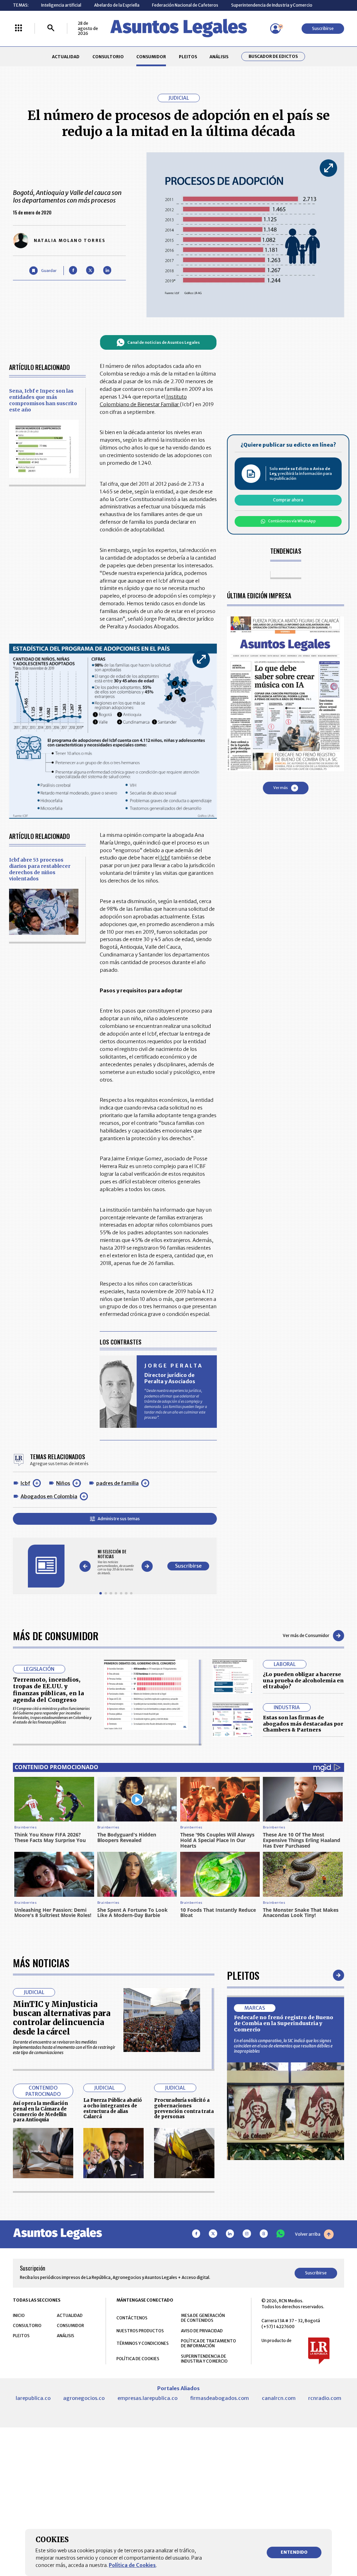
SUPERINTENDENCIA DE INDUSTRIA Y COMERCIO (204, 2359)
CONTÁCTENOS (132, 2318)
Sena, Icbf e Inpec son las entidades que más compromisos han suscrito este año (43, 400)
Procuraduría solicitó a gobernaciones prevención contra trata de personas (184, 2108)
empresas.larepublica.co (147, 2398)
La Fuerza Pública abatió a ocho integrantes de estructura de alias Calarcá (113, 2108)
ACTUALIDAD (66, 57)
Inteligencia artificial (61, 5)
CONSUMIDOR (151, 57)
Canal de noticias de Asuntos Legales (164, 342)
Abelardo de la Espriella (117, 5)
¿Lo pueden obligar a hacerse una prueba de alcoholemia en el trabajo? (303, 1680)
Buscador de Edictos (273, 56)
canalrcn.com (279, 2398)
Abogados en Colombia (49, 1497)
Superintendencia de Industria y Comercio (272, 5)
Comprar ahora (288, 500)
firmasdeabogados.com (219, 2398)
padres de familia (117, 1483)
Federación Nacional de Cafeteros (185, 5)
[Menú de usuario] (275, 29)
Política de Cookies (132, 2565)
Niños (63, 1483)
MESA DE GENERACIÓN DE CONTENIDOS (203, 2318)
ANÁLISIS (219, 57)
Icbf (25, 1483)
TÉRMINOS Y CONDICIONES (143, 2343)
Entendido (294, 2552)
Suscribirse (323, 28)
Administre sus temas (119, 1519)
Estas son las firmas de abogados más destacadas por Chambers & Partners (303, 1724)
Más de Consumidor (56, 1635)
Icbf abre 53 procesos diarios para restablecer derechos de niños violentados (40, 869)
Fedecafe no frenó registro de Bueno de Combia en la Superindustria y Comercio (284, 2024)
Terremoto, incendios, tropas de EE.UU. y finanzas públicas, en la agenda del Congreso (48, 1690)
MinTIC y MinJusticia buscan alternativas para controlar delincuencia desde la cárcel (62, 2018)
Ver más (280, 788)
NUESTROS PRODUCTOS (140, 2331)
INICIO (19, 2315)
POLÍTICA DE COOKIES (138, 2359)
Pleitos (243, 1975)
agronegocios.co (84, 2398)
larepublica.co (33, 2398)
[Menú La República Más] (18, 28)
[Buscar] (51, 28)
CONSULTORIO (108, 57)
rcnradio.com (325, 2398)
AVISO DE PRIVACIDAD (202, 2331)
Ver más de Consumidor (306, 1635)
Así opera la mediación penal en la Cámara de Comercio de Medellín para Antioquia (40, 2112)
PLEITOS (188, 57)
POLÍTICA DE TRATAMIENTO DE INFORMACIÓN (208, 2343)
